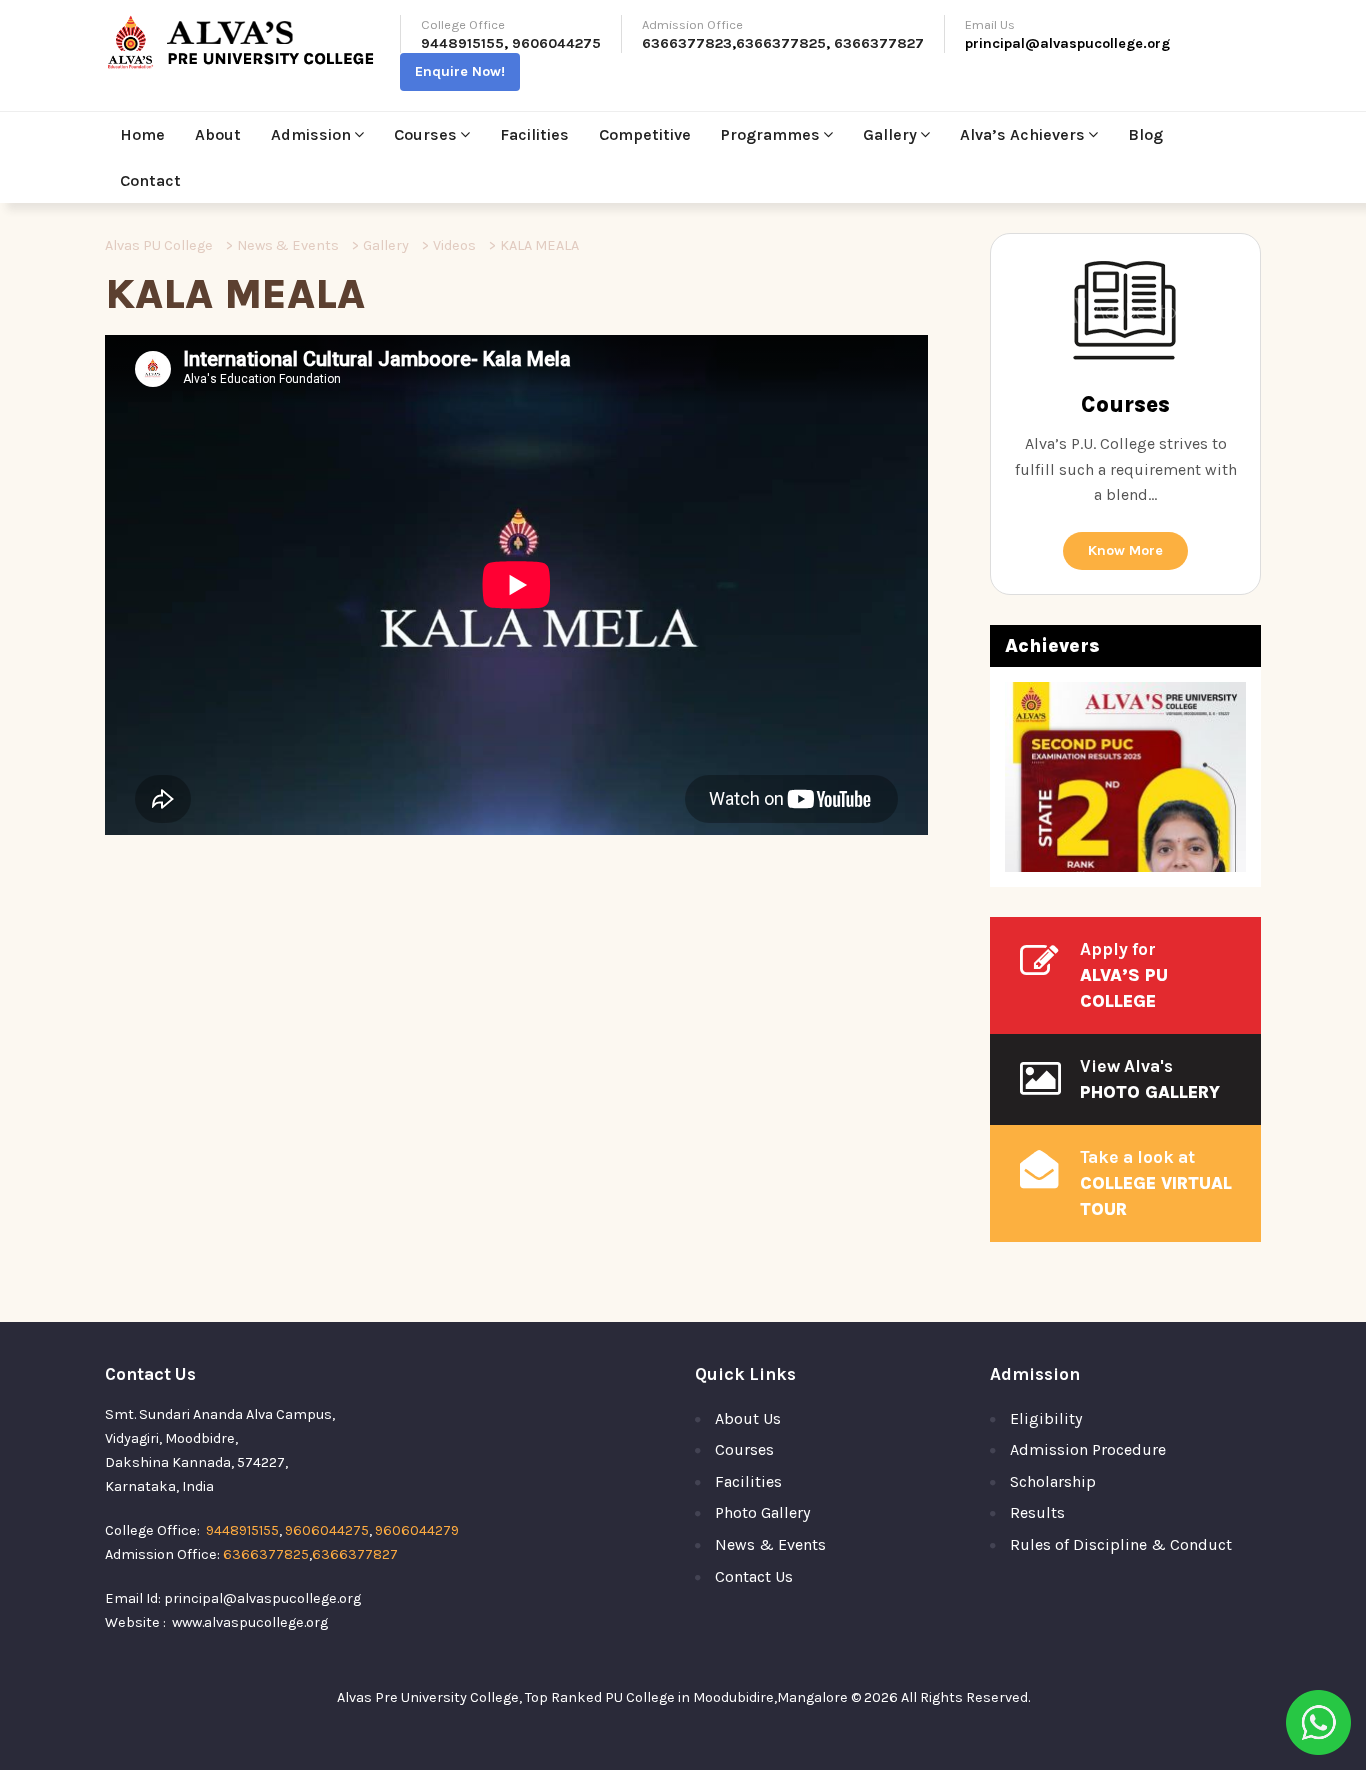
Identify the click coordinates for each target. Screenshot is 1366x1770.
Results (1037, 1512)
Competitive (645, 134)
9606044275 (556, 43)
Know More (1125, 550)
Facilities (534, 134)
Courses (425, 134)
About (218, 134)
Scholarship (1053, 1481)
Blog (1145, 134)
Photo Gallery (762, 1512)
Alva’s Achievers (1022, 134)
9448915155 (462, 43)
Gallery (890, 134)
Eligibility (1046, 1418)
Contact (150, 180)
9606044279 (417, 1530)
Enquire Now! (460, 71)
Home (142, 134)
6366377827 (879, 43)
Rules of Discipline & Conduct (1121, 1544)
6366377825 (781, 43)
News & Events (770, 1544)
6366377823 (687, 43)
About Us (748, 1418)
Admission (311, 134)
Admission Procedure (1088, 1449)
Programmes (770, 134)
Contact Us (754, 1576)
